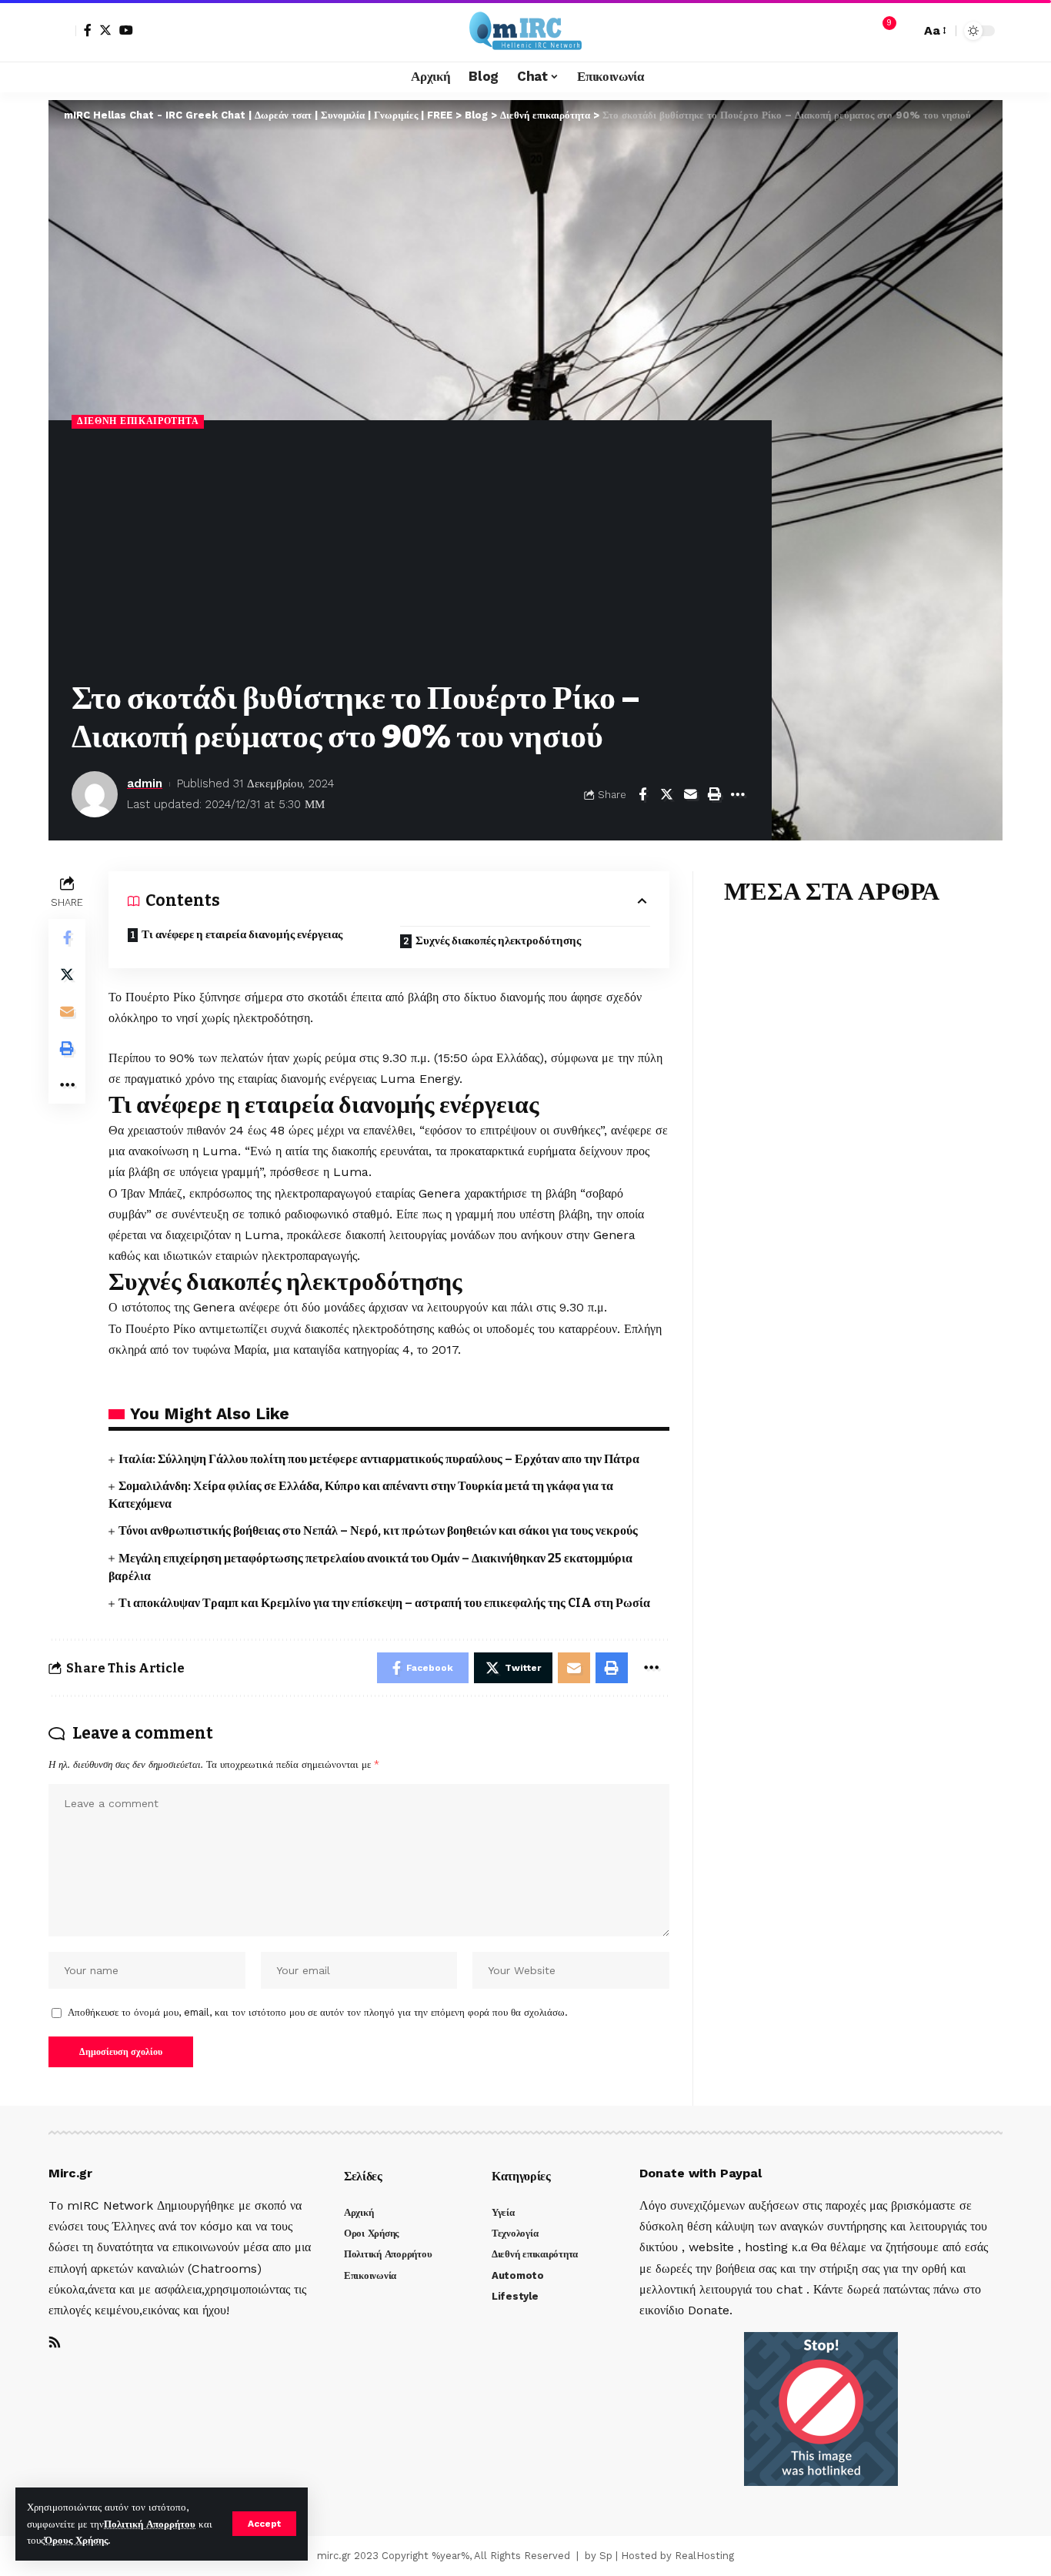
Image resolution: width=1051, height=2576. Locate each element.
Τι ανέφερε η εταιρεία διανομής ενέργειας (242, 934)
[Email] (690, 794)
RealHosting (704, 2556)
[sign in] (62, 31)
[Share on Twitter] (666, 794)
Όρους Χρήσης (76, 2540)
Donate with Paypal (701, 2173)
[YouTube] (126, 30)
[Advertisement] (410, 556)
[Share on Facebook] (642, 794)
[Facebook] (88, 30)
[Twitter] (105, 30)
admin (145, 783)
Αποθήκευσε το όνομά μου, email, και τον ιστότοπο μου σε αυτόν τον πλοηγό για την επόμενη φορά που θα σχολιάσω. (318, 2012)
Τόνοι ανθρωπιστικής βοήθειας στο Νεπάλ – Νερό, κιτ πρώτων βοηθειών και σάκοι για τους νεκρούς (378, 1530)
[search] (905, 31)
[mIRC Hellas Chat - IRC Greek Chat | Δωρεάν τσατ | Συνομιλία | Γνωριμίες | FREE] (525, 31)
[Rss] (55, 2343)
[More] (738, 794)
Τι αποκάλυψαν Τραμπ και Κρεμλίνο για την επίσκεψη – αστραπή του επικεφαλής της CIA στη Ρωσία (384, 1603)
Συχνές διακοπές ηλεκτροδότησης (498, 941)
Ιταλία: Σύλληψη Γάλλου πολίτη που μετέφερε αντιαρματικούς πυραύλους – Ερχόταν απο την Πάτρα (379, 1459)
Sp (606, 2556)
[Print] (714, 794)
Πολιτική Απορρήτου (150, 2524)
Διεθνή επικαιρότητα (138, 421)
